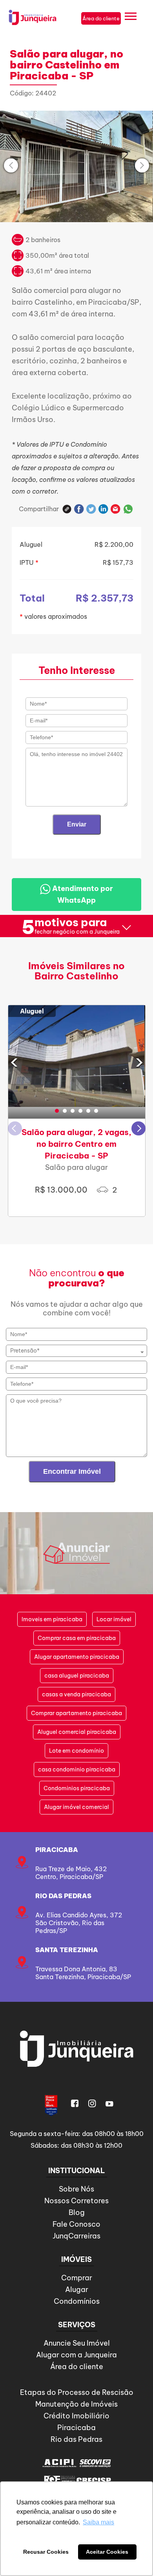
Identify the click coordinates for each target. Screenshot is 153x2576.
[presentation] (11, 165)
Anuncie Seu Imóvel (77, 2343)
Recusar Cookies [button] (46, 2552)
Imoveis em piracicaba (52, 1619)
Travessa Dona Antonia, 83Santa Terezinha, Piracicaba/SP (83, 1973)
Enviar (77, 824)
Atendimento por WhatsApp (82, 894)
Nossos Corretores (76, 2201)
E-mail (116, 509)
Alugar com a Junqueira (76, 2355)
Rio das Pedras (63, 1896)
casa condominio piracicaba (77, 1769)
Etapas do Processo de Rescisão (77, 2392)
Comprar (77, 2278)
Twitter (91, 509)
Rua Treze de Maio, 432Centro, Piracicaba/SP (71, 1873)
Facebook (79, 509)
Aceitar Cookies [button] (107, 2552)
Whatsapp (128, 509)
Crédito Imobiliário (76, 2416)
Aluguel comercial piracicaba (77, 1732)
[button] (57, 1111)
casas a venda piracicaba (76, 1694)
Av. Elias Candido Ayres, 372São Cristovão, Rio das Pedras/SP (79, 1923)
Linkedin (103, 509)
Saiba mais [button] (98, 2522)
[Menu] (131, 18)
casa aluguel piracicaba (77, 1676)
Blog (77, 2212)
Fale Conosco (76, 2224)
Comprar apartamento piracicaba (76, 1713)
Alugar (77, 2289)
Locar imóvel (114, 1619)
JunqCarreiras (76, 2236)
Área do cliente (77, 2367)
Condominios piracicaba (77, 1788)
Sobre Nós (76, 2189)
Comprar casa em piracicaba (77, 1638)
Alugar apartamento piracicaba (77, 1657)
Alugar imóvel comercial (76, 1807)
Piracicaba (57, 1850)
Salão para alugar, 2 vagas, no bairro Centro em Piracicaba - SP (76, 1144)
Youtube (109, 2104)
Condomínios (77, 2301)
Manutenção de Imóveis (76, 2404)
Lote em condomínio (76, 1751)
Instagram (92, 2104)
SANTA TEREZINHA (67, 1950)
